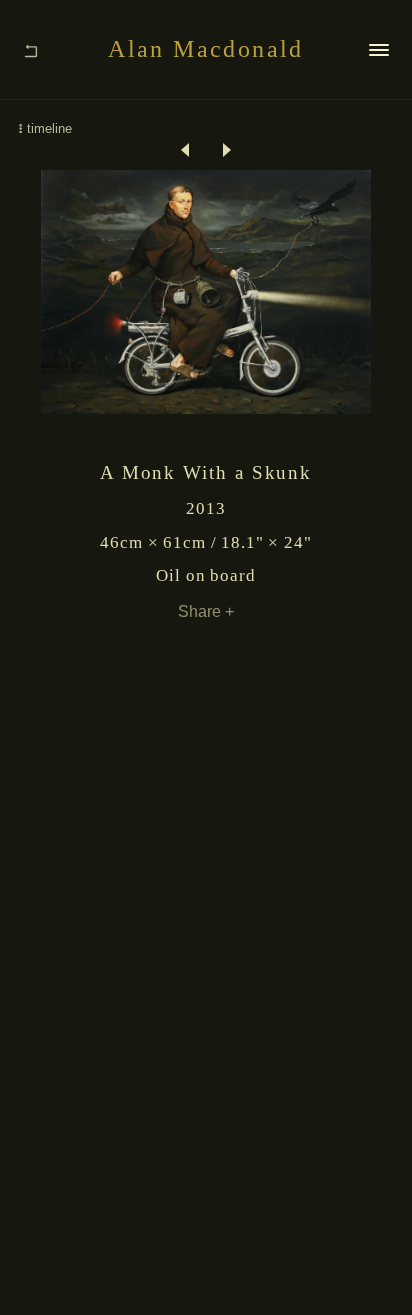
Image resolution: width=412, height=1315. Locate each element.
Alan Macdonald (206, 49)
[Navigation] (378, 49)
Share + (206, 611)
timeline (49, 128)
